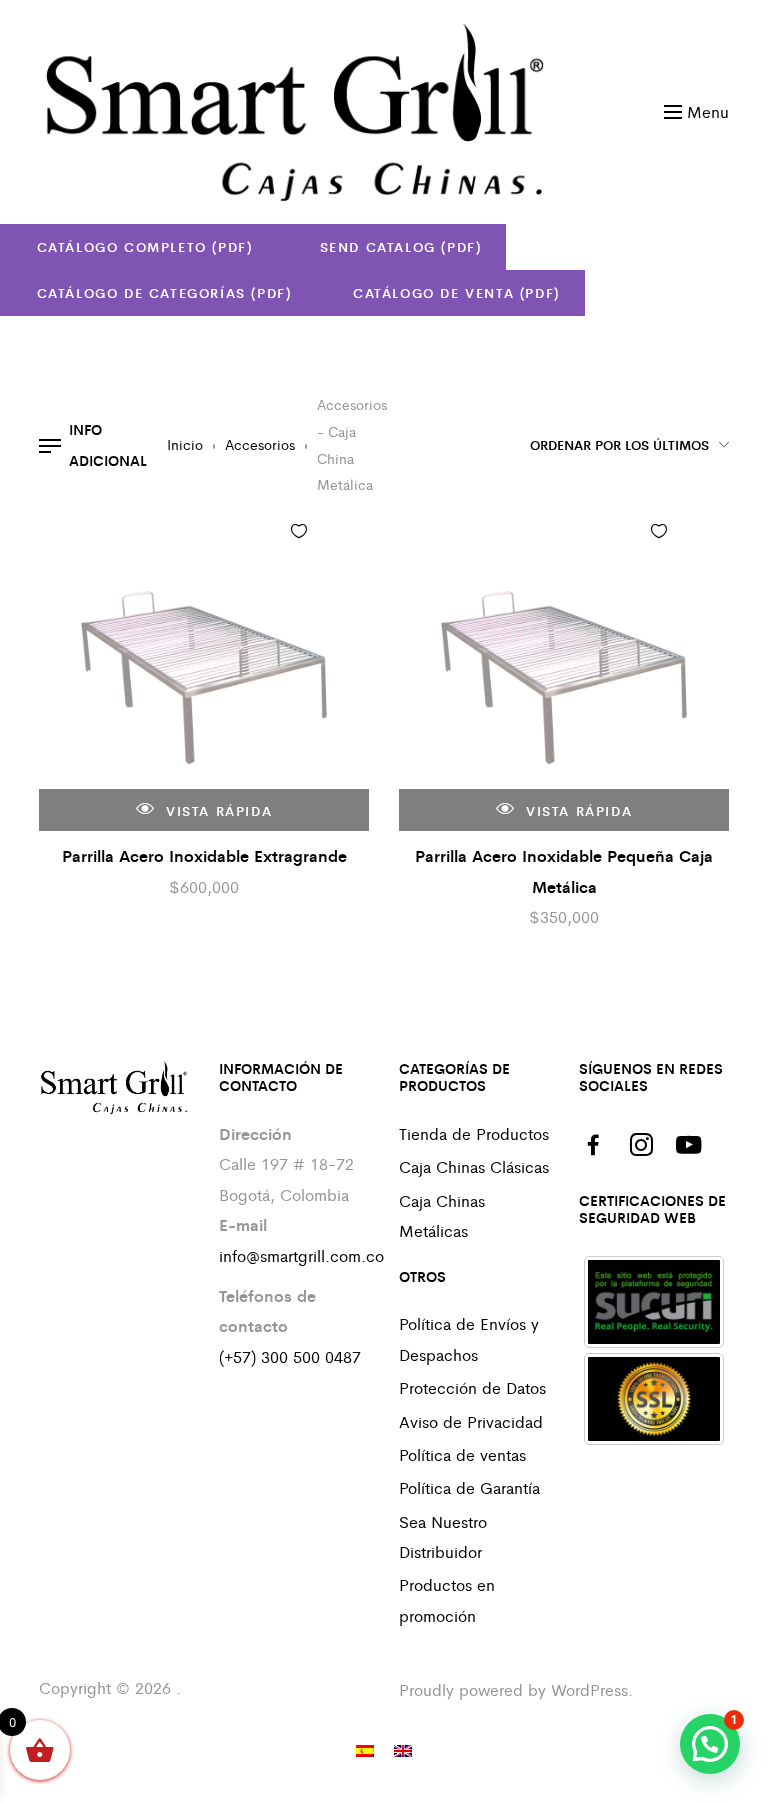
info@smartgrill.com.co (301, 1255)
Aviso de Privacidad (471, 1421)
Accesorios (260, 444)
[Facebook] (593, 1145)
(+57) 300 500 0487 (290, 1356)
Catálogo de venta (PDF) (456, 292)
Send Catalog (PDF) (397, 246)
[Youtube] (689, 1145)
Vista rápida (216, 810)
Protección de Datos (472, 1387)
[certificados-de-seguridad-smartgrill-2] (654, 1399)
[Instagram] (641, 1145)
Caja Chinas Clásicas (474, 1166)
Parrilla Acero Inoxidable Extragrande (204, 855)
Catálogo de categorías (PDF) (164, 292)
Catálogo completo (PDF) (145, 246)
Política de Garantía (469, 1487)
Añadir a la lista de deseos (299, 531)
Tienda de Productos (474, 1133)
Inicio (185, 444)
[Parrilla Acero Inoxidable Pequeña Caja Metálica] (564, 666)
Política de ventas (462, 1454)
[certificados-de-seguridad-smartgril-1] (654, 1302)
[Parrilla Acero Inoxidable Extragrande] (204, 666)
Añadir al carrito (339, 536)
